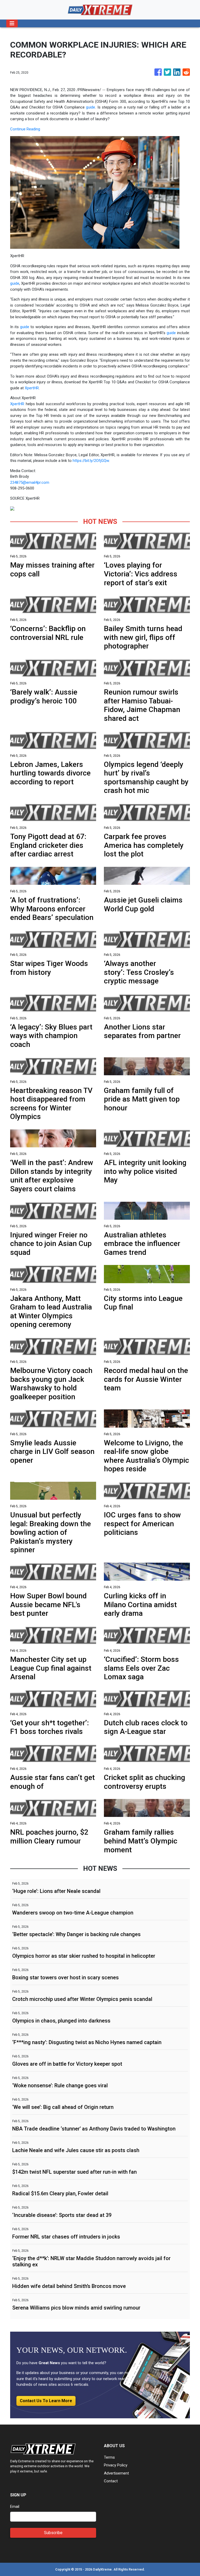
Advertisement (116, 2473)
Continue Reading (25, 129)
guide (90, 107)
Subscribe (53, 2533)
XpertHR (32, 388)
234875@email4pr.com (30, 482)
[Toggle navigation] (12, 23)
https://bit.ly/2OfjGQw (91, 461)
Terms (109, 2457)
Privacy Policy (116, 2465)
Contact (111, 2481)
